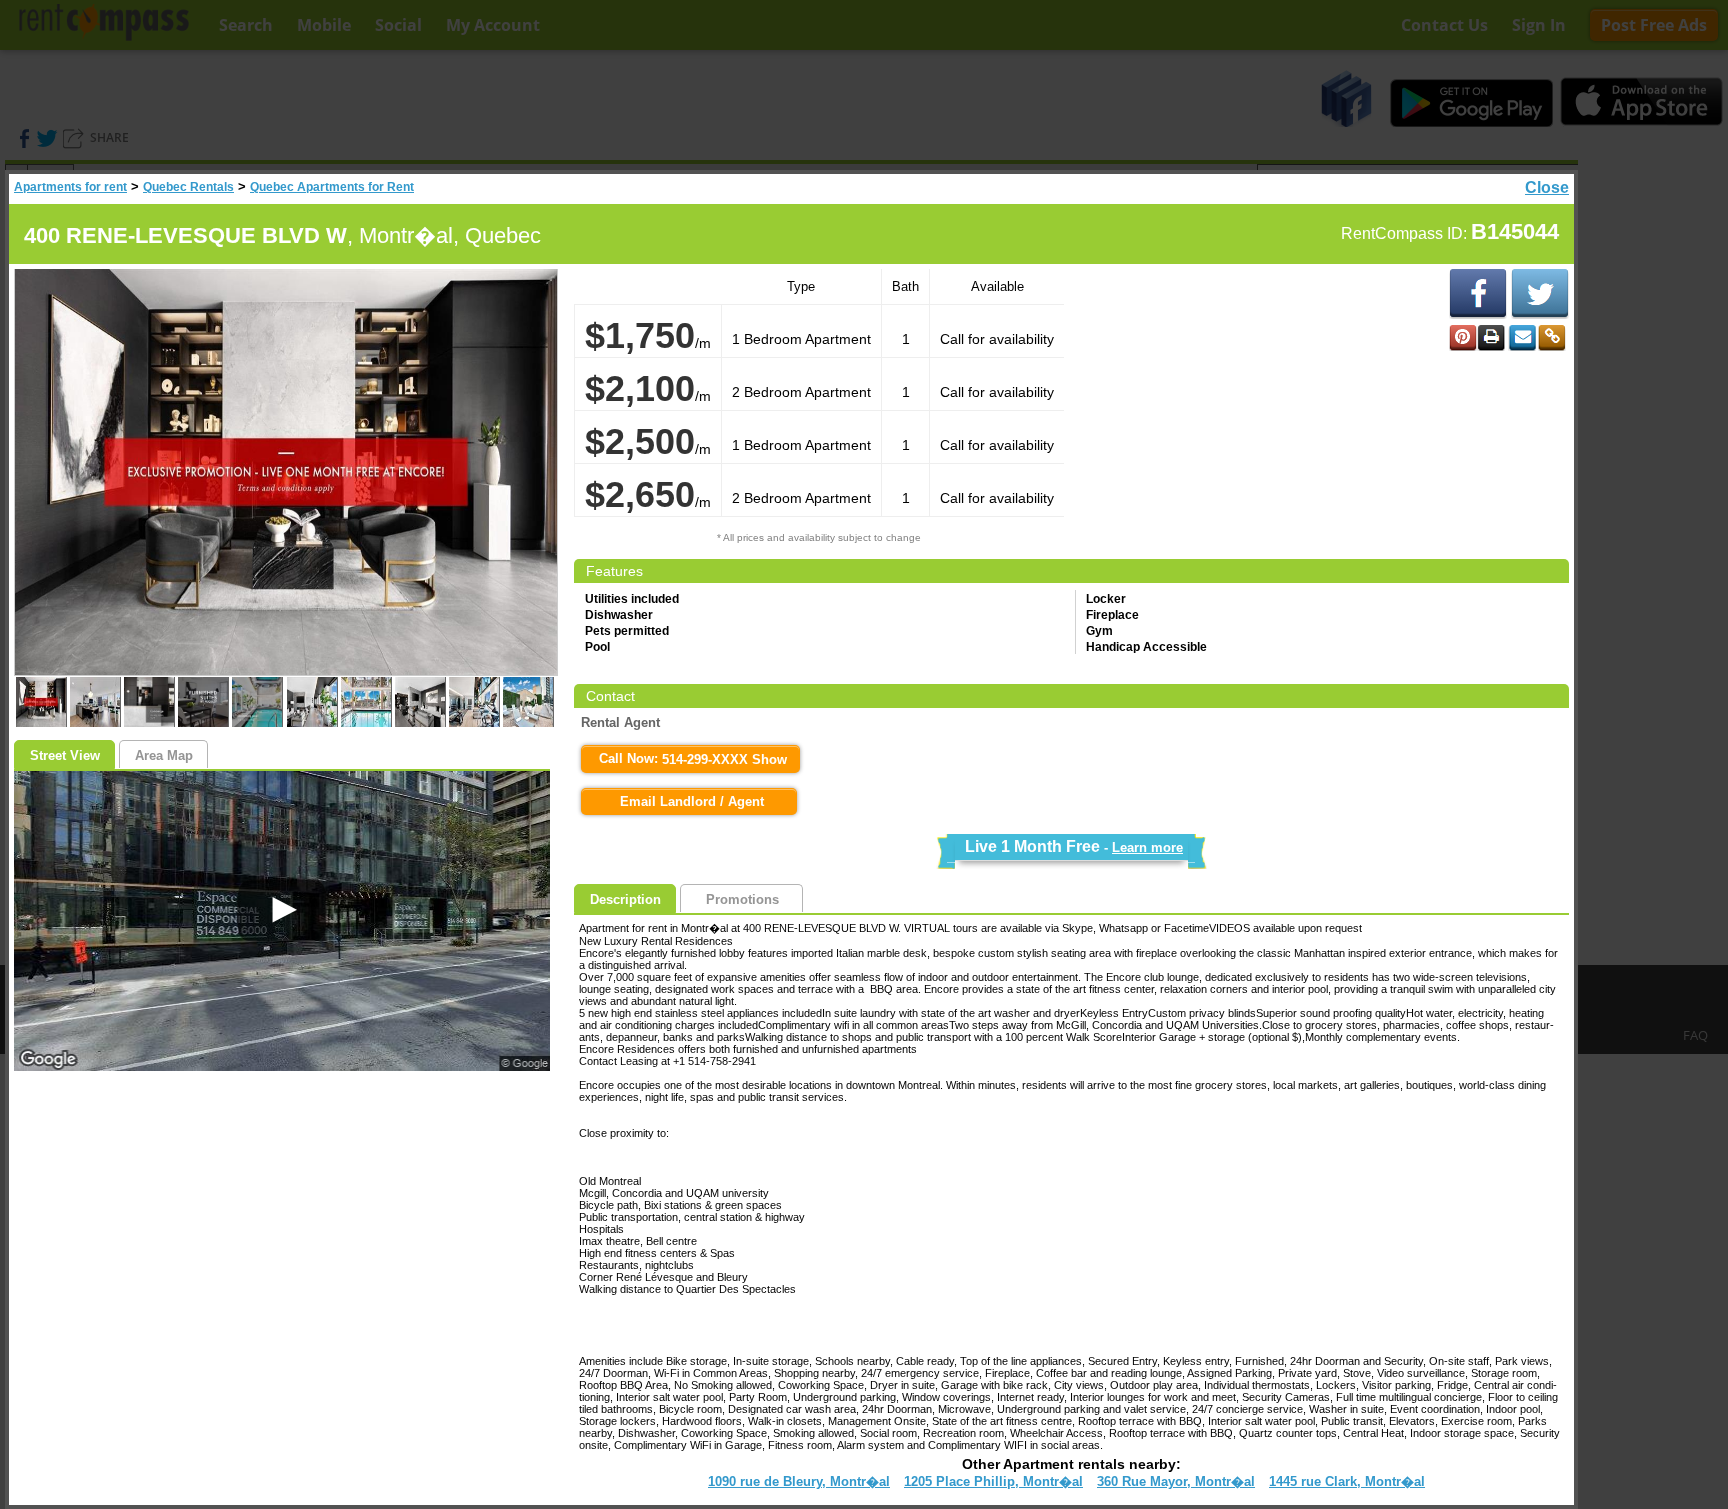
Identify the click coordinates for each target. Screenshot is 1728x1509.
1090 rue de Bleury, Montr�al (799, 1481)
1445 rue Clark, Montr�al (1347, 1481)
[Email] (1522, 338)
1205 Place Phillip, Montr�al (993, 1481)
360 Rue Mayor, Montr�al (1176, 1481)
